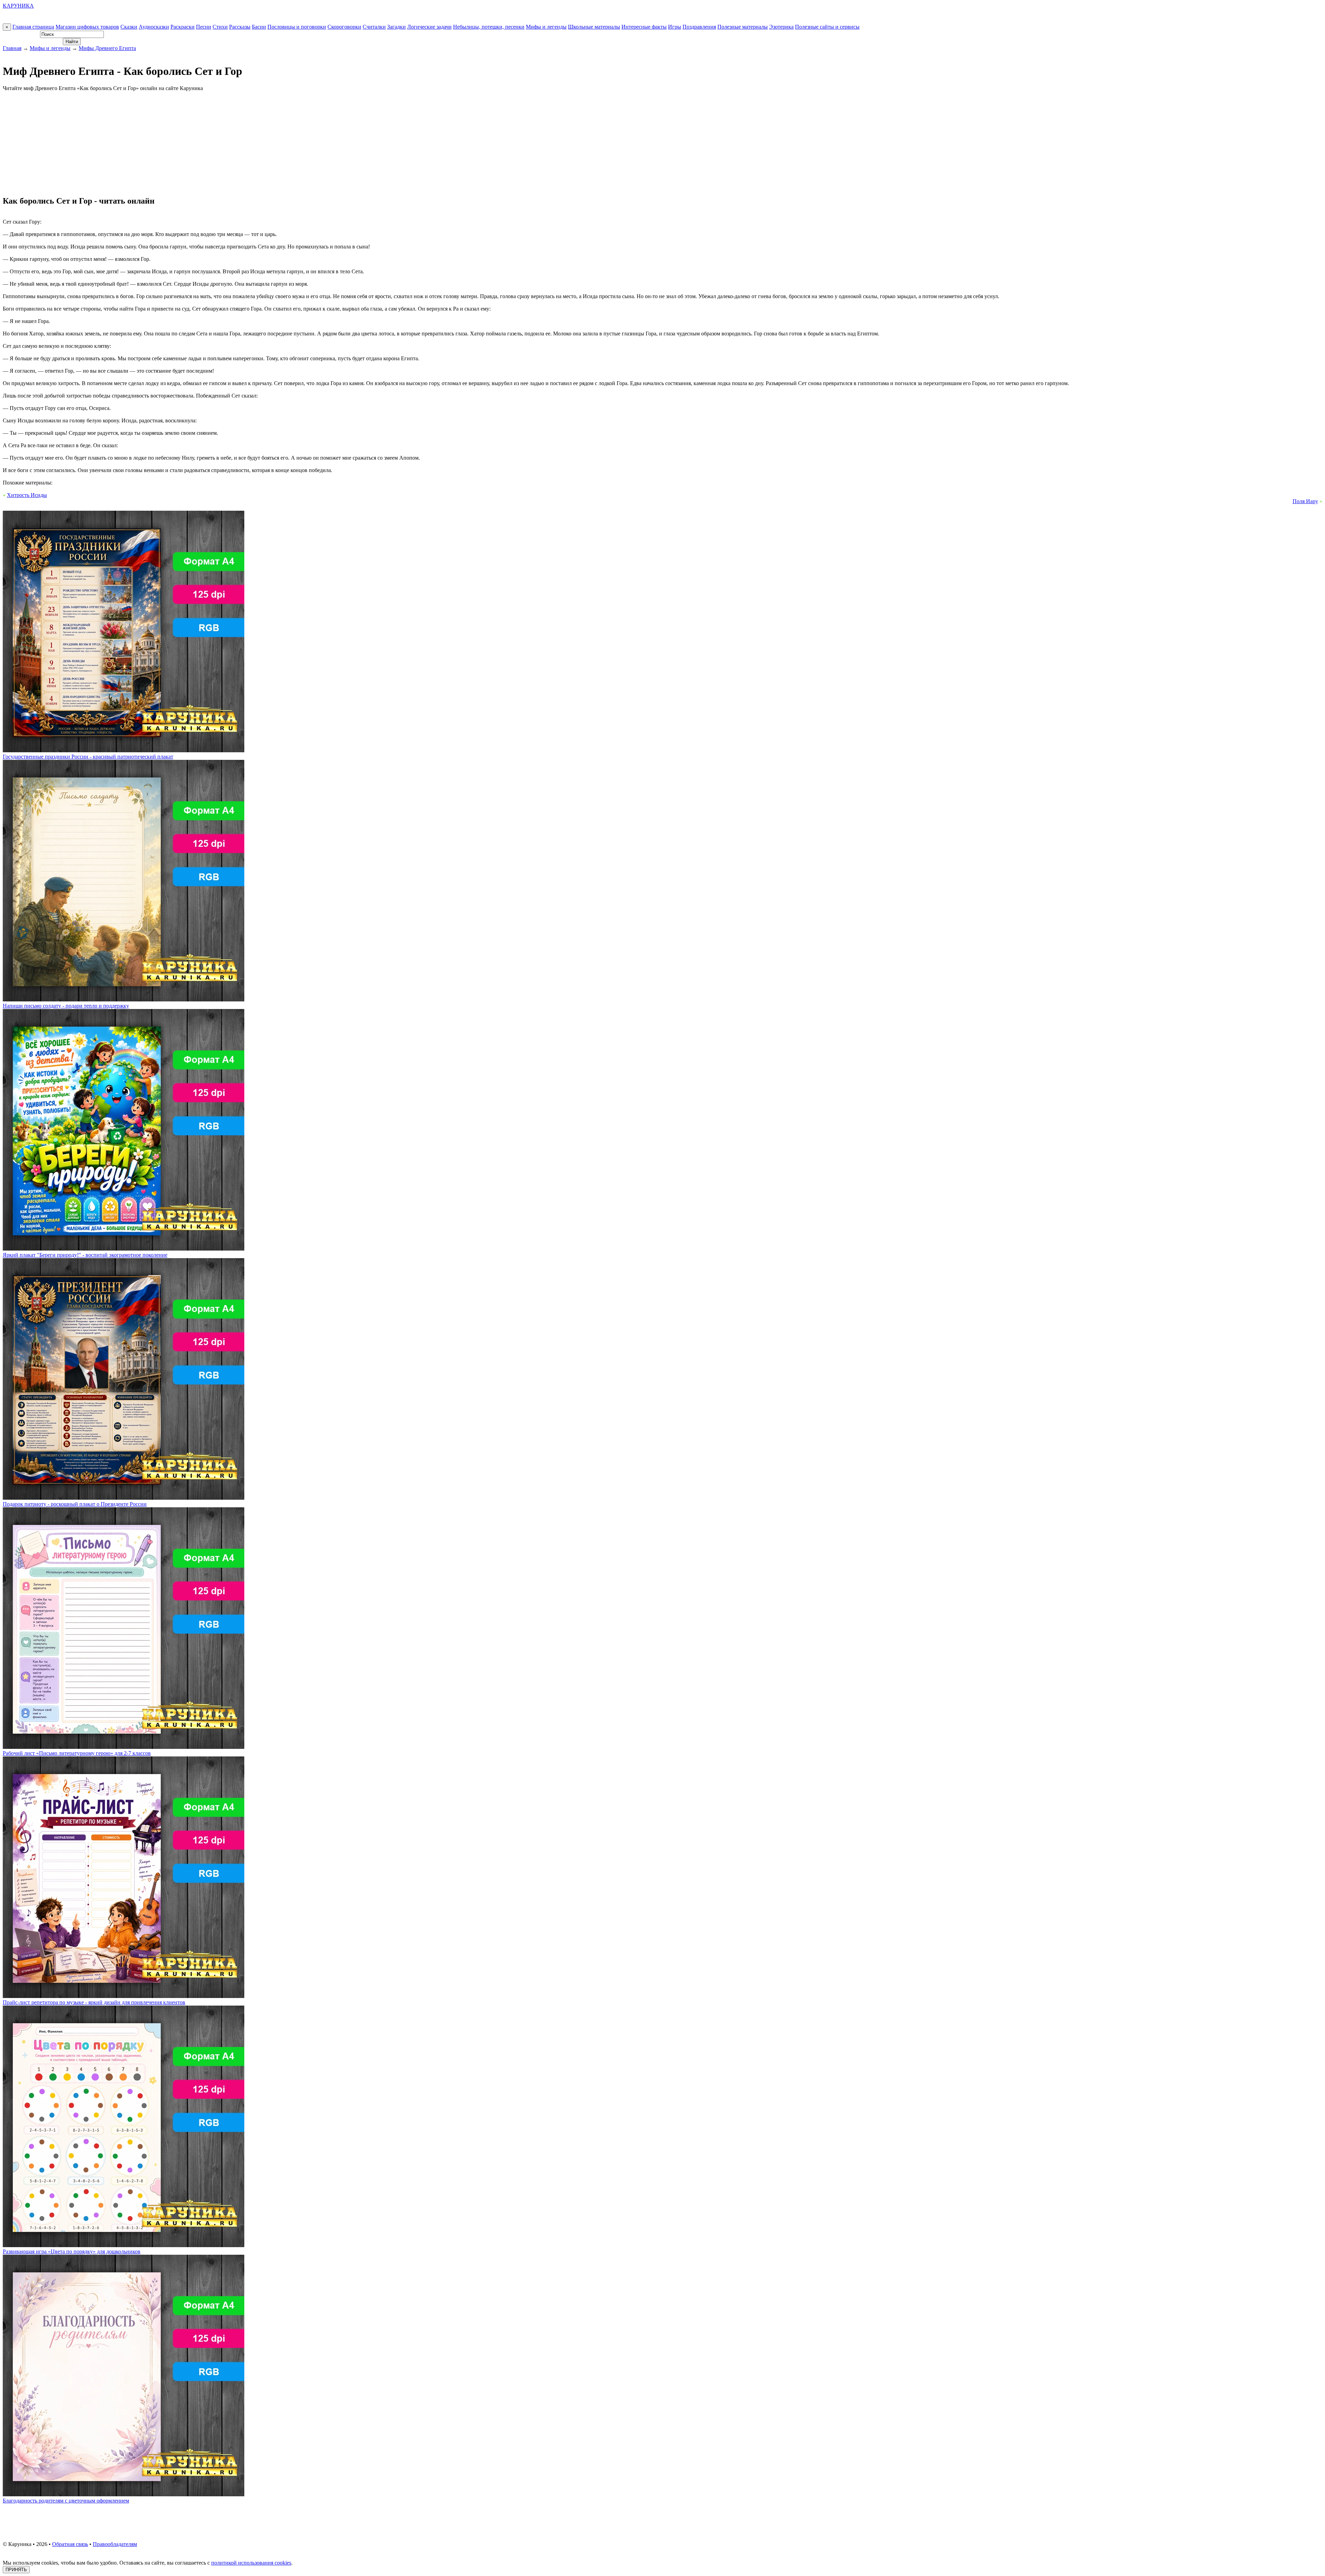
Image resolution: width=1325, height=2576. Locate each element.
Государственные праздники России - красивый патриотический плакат (88, 757)
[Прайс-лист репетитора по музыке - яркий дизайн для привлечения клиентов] (124, 1996)
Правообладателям (115, 2544)
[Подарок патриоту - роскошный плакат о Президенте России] (124, 1498)
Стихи (220, 27)
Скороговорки (344, 27)
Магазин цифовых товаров (87, 27)
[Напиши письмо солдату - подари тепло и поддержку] (124, 1000)
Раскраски (183, 27)
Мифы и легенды (546, 27)
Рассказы (240, 27)
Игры (675, 27)
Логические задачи (429, 27)
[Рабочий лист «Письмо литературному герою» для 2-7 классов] (124, 1747)
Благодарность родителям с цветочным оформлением (66, 2501)
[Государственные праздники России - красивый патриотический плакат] (124, 750)
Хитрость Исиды (27, 495)
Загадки (396, 27)
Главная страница (33, 27)
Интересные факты (644, 27)
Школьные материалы (594, 27)
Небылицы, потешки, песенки (489, 27)
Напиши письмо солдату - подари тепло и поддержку (66, 1006)
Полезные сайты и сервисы (827, 27)
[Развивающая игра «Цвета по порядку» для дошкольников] (124, 2245)
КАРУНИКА (18, 6)
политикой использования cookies (251, 2563)
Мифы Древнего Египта (107, 48)
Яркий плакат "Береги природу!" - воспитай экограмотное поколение (85, 1255)
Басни (259, 27)
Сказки (129, 27)
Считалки (374, 27)
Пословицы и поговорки (297, 27)
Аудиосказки (154, 27)
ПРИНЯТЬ (16, 2570)
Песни (204, 27)
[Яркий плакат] (124, 1249)
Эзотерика (781, 27)
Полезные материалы (743, 27)
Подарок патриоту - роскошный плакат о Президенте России (75, 1504)
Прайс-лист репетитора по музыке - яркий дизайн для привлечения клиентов (94, 2002)
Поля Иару (1305, 501)
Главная (12, 48)
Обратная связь (70, 2544)
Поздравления (699, 27)
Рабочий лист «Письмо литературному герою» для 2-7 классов (77, 1753)
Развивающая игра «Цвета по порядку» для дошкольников (72, 2251)
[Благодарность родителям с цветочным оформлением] (124, 2494)
